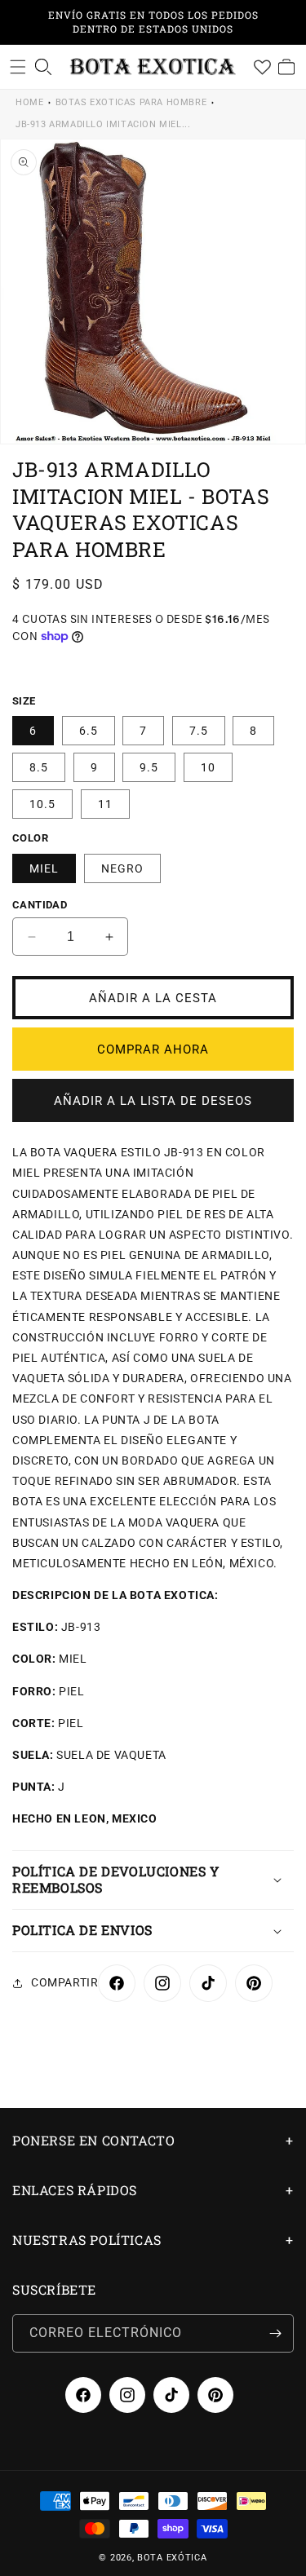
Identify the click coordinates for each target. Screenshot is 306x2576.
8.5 (39, 767)
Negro (122, 868)
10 (208, 767)
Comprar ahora (153, 1049)
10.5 (42, 804)
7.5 (199, 731)
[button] (18, 67)
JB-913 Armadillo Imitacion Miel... (103, 124)
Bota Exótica (172, 2558)
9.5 (149, 767)
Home (29, 102)
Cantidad (40, 905)
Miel (44, 868)
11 (105, 804)
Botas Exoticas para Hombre (131, 102)
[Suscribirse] (275, 2333)
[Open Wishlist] (262, 67)
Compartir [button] (64, 1982)
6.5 (89, 731)
